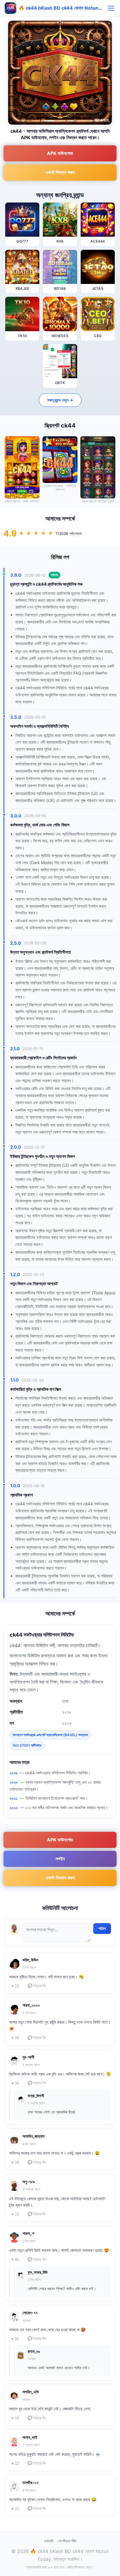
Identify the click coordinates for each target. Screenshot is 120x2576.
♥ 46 (15, 2260)
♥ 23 (15, 2214)
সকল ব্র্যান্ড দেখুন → (60, 400)
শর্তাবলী (48, 2541)
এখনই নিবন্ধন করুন (60, 172)
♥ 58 (15, 2038)
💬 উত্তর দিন (37, 1986)
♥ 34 (15, 2083)
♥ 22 (15, 1986)
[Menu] (111, 8)
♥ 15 (15, 2339)
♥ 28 (15, 2162)
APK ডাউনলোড (60, 153)
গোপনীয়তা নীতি (67, 2541)
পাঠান (102, 1928)
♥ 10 (15, 2418)
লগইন (60, 1859)
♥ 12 (15, 2463)
